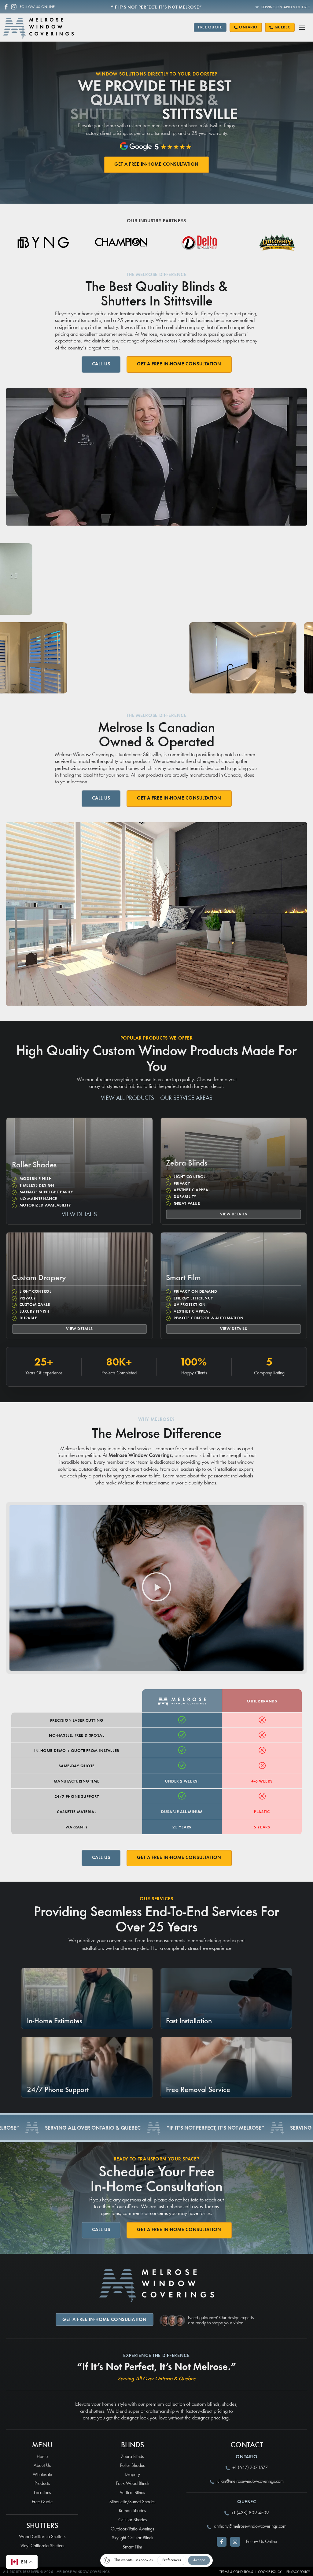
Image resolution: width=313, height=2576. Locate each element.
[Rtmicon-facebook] (6, 7)
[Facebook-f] (222, 2542)
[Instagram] (14, 7)
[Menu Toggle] (302, 27)
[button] (156, 1588)
